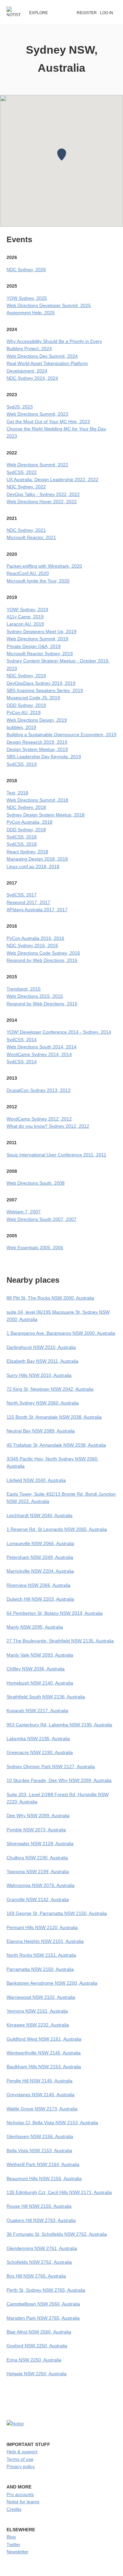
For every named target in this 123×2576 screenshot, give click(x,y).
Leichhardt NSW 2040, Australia (40, 1515)
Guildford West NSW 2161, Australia (44, 2039)
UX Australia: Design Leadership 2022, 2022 (52, 479)
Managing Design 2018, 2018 (37, 859)
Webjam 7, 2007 (24, 1212)
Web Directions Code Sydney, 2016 (43, 953)
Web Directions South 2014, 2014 (41, 1047)
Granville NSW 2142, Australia (38, 1899)
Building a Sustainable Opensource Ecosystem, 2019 (61, 734)
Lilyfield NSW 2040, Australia (36, 1480)
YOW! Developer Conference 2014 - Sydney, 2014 (59, 1032)
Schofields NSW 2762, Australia (39, 2262)
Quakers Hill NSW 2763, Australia (41, 2220)
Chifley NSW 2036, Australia (36, 1669)
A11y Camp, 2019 (25, 617)
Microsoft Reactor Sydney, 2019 (40, 654)
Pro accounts (20, 2494)
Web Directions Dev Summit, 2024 (42, 356)
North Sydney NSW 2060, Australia (43, 1403)
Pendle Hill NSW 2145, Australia (40, 2081)
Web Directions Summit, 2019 (37, 639)
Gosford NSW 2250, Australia (37, 2346)
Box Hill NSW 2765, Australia (36, 2276)
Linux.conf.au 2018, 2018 (33, 866)
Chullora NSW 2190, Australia (37, 1858)
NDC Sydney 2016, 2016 (32, 945)
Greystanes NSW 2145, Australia (41, 2095)
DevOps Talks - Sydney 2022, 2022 (43, 494)
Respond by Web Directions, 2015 (42, 1004)
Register (87, 13)
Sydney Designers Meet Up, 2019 (41, 631)
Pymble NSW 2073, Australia (36, 1830)
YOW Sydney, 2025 (27, 298)
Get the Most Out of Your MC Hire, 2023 (48, 422)
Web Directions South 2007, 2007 (41, 1219)
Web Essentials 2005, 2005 (35, 1248)
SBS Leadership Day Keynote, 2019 (44, 757)
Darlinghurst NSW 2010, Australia (41, 1347)
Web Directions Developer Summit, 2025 (49, 305)
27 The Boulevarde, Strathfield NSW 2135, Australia (60, 1641)
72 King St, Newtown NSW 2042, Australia (50, 1389)
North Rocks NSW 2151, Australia (41, 1955)
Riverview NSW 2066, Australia (39, 1585)
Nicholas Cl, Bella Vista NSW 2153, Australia (52, 2123)
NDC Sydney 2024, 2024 (32, 378)
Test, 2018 (17, 793)
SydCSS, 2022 (22, 472)
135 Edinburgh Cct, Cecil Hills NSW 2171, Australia (59, 2192)
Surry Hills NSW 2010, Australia (39, 1375)
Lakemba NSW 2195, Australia (38, 1739)
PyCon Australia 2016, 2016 (35, 938)
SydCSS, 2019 (22, 764)
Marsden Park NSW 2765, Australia (43, 2318)
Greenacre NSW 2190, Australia (40, 1752)
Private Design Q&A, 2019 (34, 646)
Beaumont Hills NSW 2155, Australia (44, 2178)
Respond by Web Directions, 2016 (42, 960)
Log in (107, 13)
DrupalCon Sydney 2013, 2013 (39, 1090)
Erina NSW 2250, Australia (34, 2360)
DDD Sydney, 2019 (26, 705)
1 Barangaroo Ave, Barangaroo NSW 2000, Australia (61, 1333)
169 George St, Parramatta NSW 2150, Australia (57, 1913)
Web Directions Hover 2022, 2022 (42, 502)
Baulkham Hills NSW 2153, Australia (44, 2067)
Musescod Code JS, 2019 (33, 698)
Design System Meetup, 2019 (37, 749)
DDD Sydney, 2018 (26, 830)
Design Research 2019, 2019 (37, 742)
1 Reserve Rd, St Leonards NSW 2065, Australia (57, 1529)
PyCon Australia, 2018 (30, 822)
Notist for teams (23, 2502)
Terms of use (20, 2459)
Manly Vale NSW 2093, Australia (40, 1655)
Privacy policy (21, 2466)
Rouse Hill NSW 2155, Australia (39, 2206)
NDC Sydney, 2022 (26, 487)
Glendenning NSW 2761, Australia (42, 2248)
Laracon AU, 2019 (25, 624)
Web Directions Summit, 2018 (37, 800)
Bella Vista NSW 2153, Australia (39, 2151)
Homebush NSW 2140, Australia (40, 1683)
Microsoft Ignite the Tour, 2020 (38, 581)
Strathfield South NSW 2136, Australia (46, 1697)
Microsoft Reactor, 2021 (31, 537)
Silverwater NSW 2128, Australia (40, 1843)
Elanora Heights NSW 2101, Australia (45, 1941)
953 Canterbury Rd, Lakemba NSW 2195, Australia (59, 1725)
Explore (39, 13)
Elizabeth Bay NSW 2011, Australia (42, 1361)
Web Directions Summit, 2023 (37, 414)
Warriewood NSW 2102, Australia (41, 1997)
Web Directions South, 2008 (36, 1183)
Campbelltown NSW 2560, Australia (43, 2304)
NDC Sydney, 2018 (26, 807)
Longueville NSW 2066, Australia (40, 1543)
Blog (11, 2537)
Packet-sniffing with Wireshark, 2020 (44, 566)
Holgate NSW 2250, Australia (37, 2374)
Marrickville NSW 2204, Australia (40, 1571)
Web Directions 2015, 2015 (35, 996)
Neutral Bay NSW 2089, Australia (41, 1431)
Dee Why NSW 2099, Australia (38, 1816)
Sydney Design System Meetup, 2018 (46, 815)
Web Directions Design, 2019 (37, 720)
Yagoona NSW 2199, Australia (38, 1871)
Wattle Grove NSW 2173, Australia (42, 2109)
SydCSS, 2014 (22, 1040)
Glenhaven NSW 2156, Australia (40, 2136)
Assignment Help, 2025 (31, 313)
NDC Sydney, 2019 (26, 676)
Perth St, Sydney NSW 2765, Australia (46, 2290)
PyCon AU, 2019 (24, 712)
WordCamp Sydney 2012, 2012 (39, 1119)
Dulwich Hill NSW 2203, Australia (40, 1599)
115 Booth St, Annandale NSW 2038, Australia (54, 1417)
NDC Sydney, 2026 (26, 270)
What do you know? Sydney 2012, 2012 (48, 1126)
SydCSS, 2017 (22, 895)
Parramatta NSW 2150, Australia (40, 1969)
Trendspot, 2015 (24, 989)
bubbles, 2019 (21, 727)
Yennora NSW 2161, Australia (37, 2011)
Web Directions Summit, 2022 (37, 465)
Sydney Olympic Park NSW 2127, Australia (51, 1766)
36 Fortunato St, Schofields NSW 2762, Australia (57, 2234)
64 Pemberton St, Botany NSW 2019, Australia (55, 1613)
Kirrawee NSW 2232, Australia (38, 2025)
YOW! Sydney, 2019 (27, 609)
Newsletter (18, 2552)
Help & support (22, 2452)
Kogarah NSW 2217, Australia (37, 1711)
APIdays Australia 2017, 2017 (37, 910)
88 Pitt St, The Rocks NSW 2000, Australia (50, 1298)
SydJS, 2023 (20, 407)
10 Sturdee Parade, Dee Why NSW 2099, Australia (59, 1780)
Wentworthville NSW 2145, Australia (44, 2053)
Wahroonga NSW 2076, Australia (41, 1885)
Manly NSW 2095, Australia (35, 1627)
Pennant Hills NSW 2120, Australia (42, 1927)
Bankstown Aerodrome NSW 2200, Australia (52, 1983)
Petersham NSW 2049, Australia (40, 1557)
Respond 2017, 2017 (28, 902)
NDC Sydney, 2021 (26, 530)
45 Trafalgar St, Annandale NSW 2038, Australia (56, 1445)
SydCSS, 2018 (22, 837)
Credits (14, 2509)
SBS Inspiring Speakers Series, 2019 (45, 690)
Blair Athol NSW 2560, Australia (39, 2332)
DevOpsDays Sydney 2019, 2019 (41, 683)
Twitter (13, 2544)
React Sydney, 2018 (27, 852)
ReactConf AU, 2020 (28, 573)
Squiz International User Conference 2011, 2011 (56, 1155)
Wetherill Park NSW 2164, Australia (43, 2164)
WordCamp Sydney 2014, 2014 (39, 1054)
